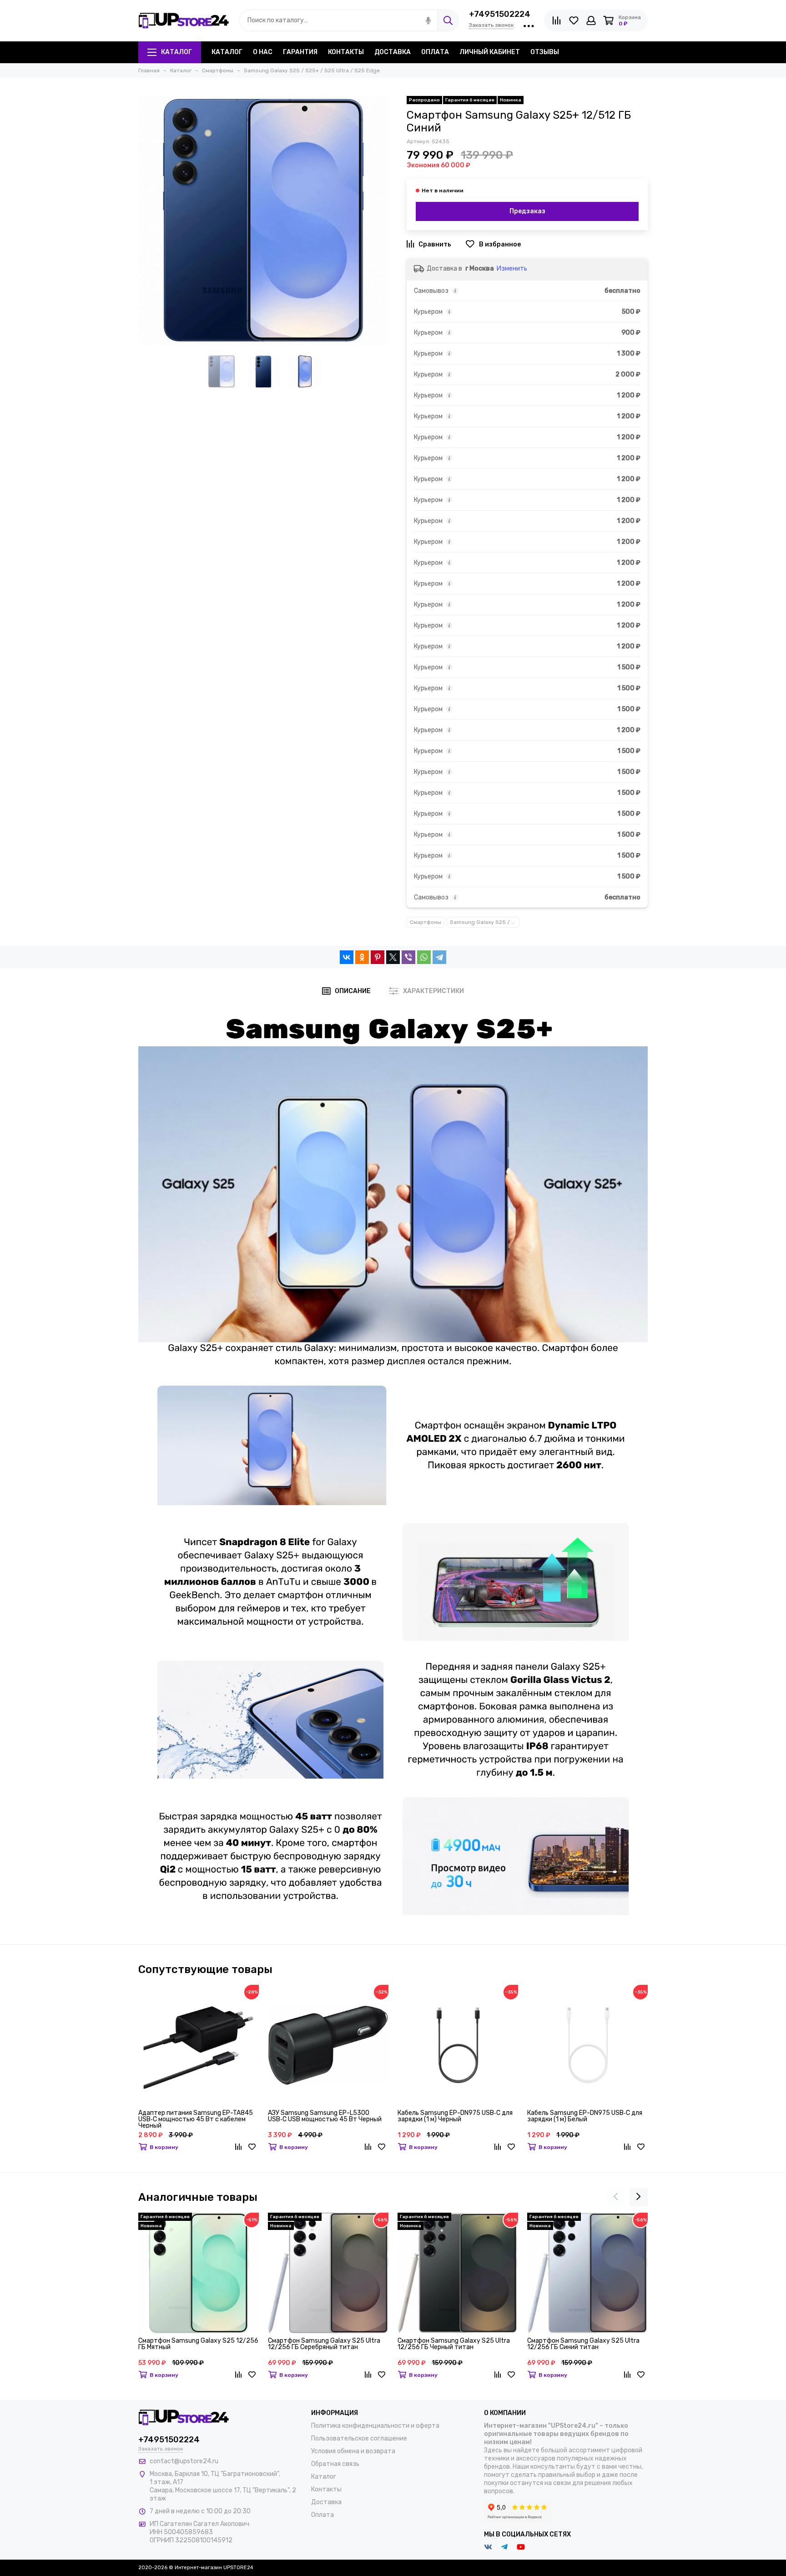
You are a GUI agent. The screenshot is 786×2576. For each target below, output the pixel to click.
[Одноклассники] (362, 957)
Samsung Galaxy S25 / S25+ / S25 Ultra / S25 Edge (485, 922)
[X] (393, 957)
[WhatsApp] (424, 957)
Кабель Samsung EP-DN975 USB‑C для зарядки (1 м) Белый (585, 2117)
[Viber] (408, 957)
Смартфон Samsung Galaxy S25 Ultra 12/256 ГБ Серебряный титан (324, 2344)
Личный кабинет (490, 52)
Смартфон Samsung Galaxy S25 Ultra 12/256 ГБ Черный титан (454, 2344)
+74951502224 (500, 14)
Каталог (176, 52)
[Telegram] (439, 957)
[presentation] (616, 2197)
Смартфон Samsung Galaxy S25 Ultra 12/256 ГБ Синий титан (583, 2344)
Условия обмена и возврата (353, 2451)
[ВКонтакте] (347, 957)
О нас (263, 52)
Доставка (393, 52)
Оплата (435, 52)
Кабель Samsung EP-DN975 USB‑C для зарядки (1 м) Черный (455, 2117)
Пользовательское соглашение (359, 2438)
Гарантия (300, 52)
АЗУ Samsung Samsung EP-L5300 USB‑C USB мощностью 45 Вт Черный (325, 2117)
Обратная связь (335, 2464)
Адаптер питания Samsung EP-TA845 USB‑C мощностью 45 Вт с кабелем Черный (196, 2119)
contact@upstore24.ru (184, 2461)
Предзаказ (527, 211)
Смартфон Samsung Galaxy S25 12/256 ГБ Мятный (198, 2344)
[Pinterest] (378, 957)
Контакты (346, 52)
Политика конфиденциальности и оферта (375, 2426)
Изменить (512, 269)
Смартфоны (426, 922)
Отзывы (545, 52)
